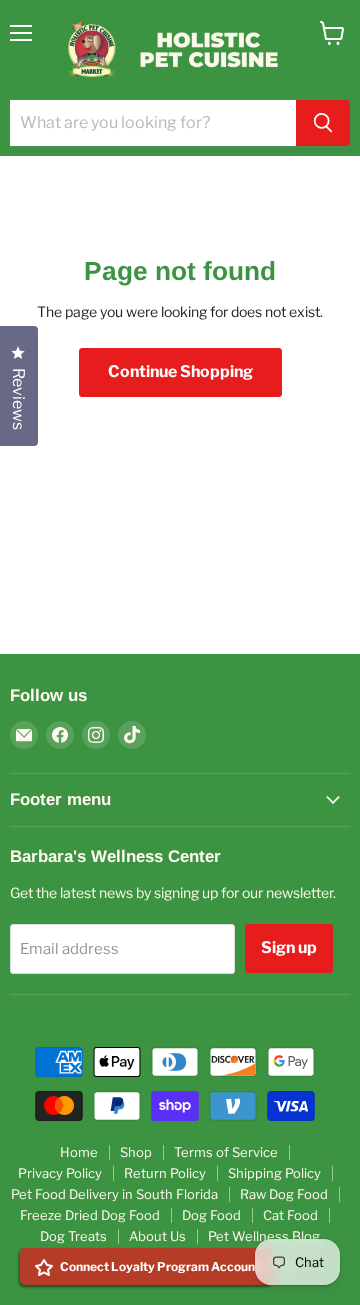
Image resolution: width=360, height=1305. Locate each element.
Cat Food (290, 1215)
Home (79, 1152)
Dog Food (211, 1215)
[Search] (323, 123)
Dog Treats (73, 1236)
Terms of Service (226, 1152)
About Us (157, 1236)
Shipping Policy (274, 1173)
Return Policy (165, 1173)
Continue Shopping (180, 371)
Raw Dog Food (284, 1194)
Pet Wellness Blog (264, 1236)
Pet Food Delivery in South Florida (114, 1194)
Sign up (289, 947)
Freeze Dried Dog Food (90, 1215)
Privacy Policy (60, 1173)
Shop (136, 1152)
